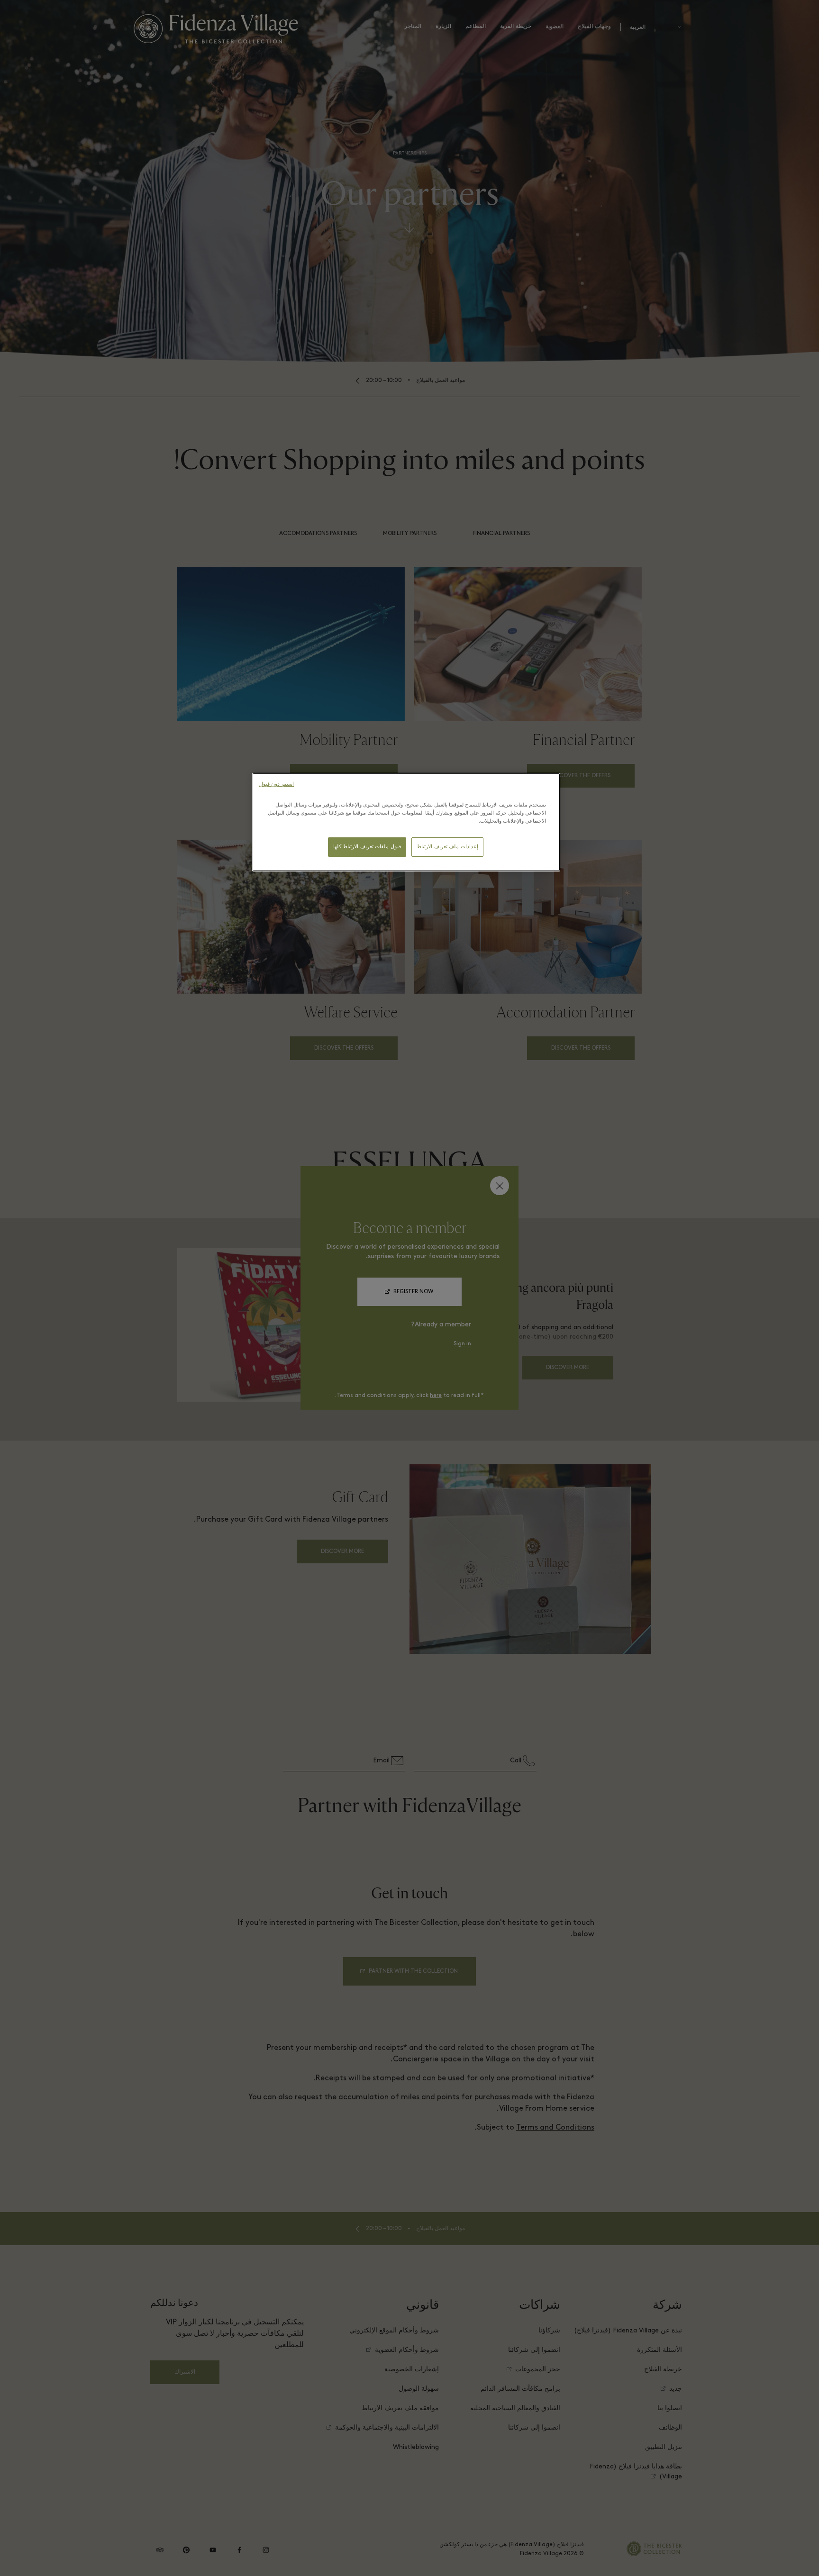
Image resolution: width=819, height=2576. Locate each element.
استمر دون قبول (277, 785)
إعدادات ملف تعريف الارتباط (447, 847)
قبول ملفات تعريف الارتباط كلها (367, 847)
